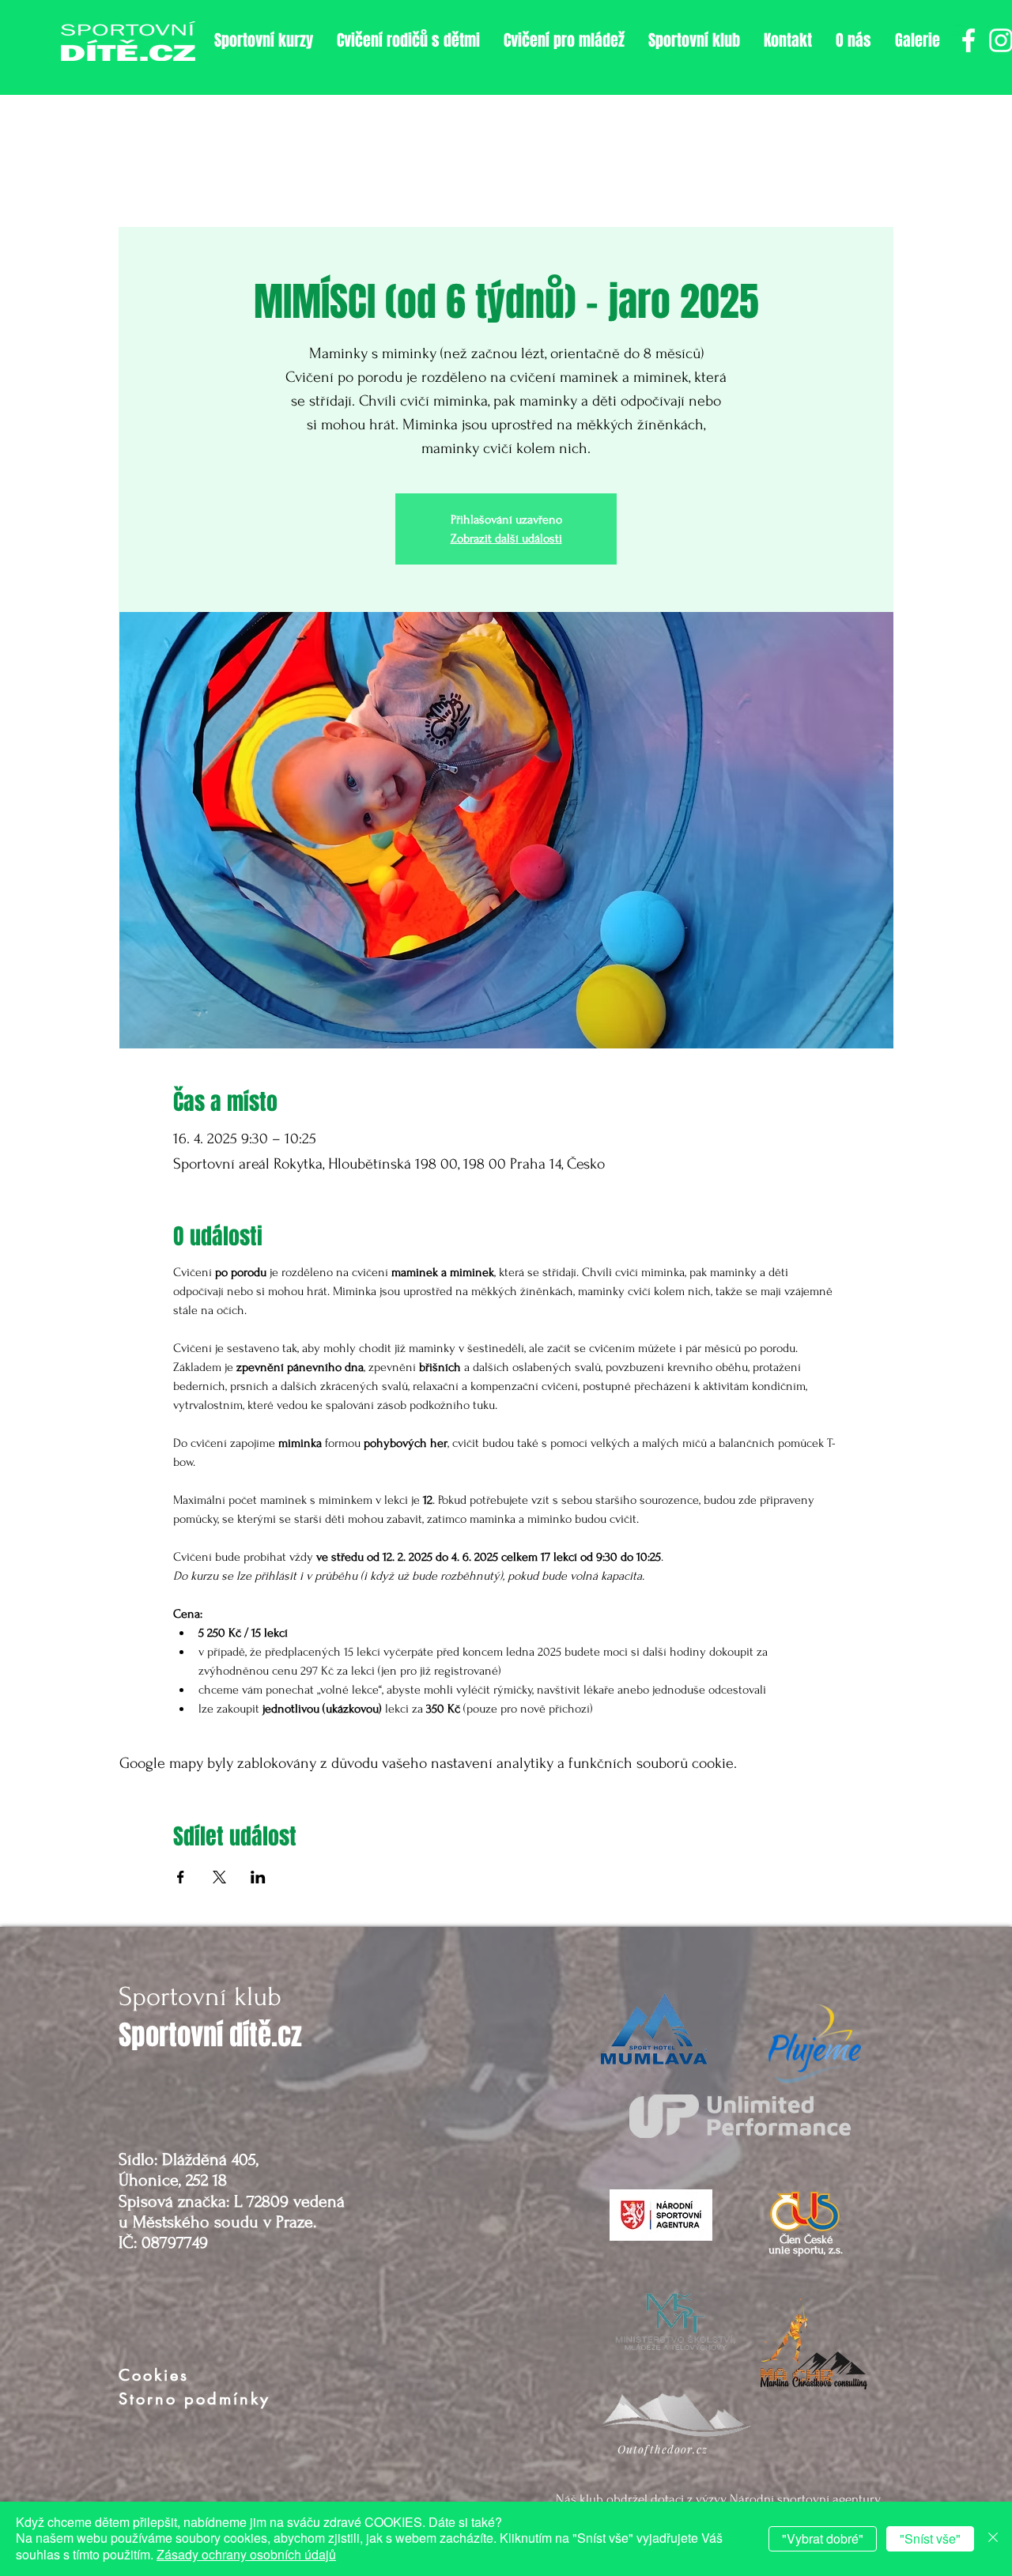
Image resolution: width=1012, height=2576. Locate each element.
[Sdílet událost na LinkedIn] (258, 1877)
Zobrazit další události (506, 538)
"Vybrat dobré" (823, 2538)
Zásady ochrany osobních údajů (246, 2554)
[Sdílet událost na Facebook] (181, 1877)
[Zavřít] (993, 2539)
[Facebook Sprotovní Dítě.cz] (969, 40)
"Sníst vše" (930, 2538)
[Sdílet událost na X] (219, 1877)
